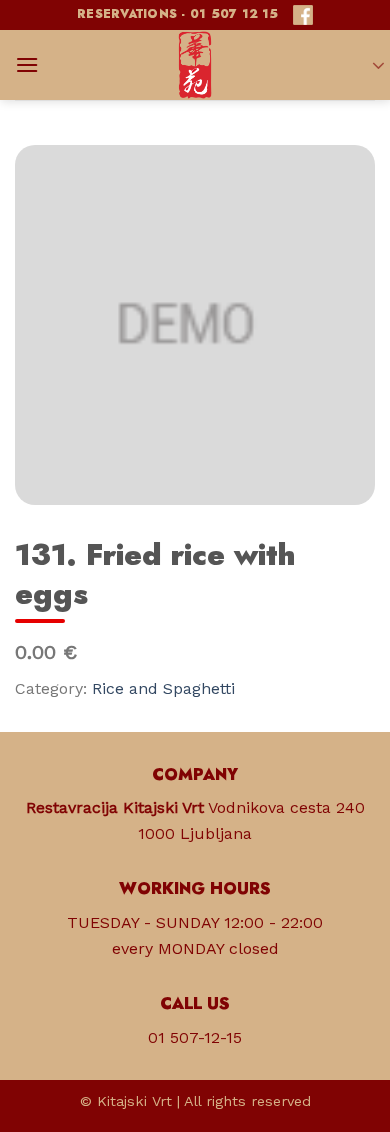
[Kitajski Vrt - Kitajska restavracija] (195, 65)
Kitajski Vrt (134, 1101)
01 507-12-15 (195, 1037)
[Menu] (27, 64)
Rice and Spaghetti (163, 688)
